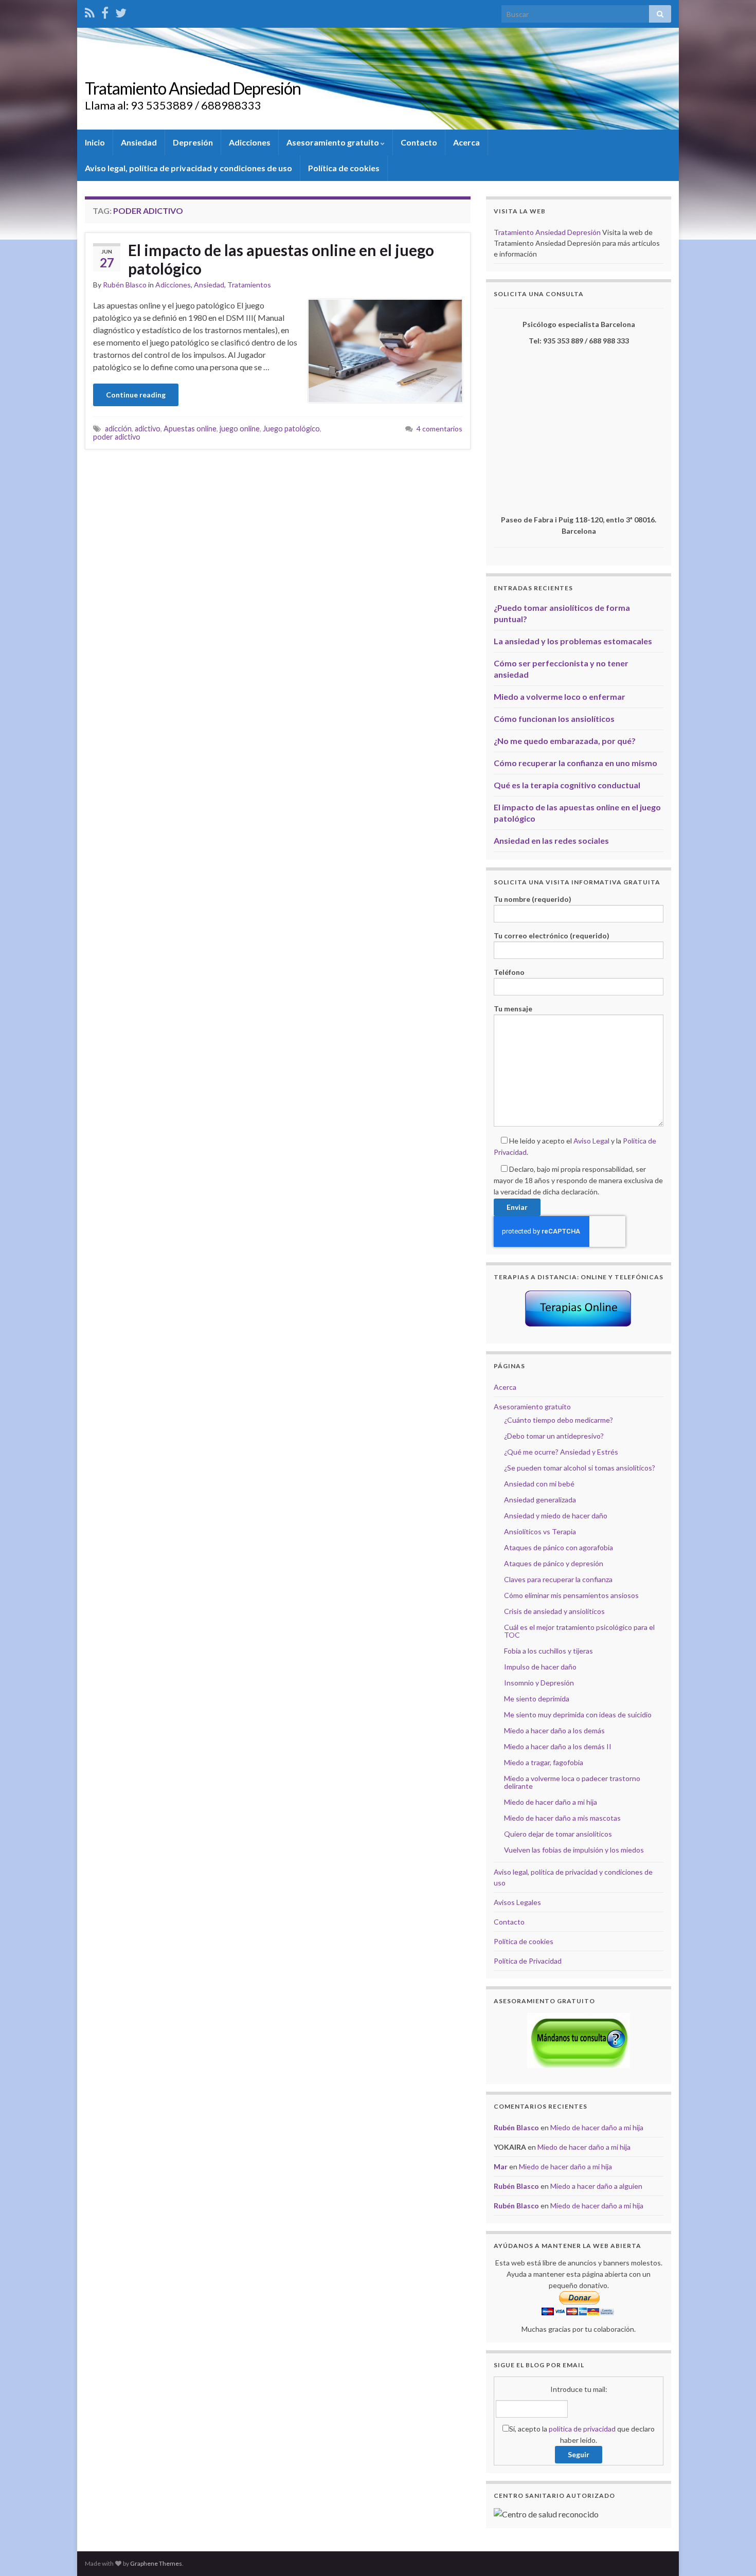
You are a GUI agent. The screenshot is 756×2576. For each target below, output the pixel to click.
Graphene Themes (156, 2563)
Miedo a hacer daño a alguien (596, 2186)
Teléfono (509, 972)
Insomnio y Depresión (539, 1683)
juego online (240, 429)
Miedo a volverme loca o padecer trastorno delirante (572, 1782)
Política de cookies (344, 168)
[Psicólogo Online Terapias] (579, 1308)
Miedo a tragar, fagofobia (544, 1762)
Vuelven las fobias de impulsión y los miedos (574, 1850)
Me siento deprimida (537, 1699)
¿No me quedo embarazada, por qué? (565, 741)
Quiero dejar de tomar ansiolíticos (558, 1834)
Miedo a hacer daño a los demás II (558, 1746)
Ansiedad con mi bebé (539, 1484)
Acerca (466, 142)
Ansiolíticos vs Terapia (540, 1531)
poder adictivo (117, 437)
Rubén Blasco (125, 285)
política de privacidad (582, 2429)
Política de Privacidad (528, 1961)
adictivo (148, 429)
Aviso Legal (591, 1141)
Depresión (193, 142)
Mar (501, 2166)
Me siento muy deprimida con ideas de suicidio (578, 1715)
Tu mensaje (513, 1009)
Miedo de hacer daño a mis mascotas (562, 1818)
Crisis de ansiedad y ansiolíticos (554, 1611)
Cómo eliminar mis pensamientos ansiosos (571, 1595)
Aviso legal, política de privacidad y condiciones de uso (188, 168)
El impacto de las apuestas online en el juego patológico (281, 259)
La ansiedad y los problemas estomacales (573, 641)
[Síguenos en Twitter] (121, 11)
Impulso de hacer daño (540, 1667)
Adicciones (250, 142)
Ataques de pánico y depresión (554, 1563)
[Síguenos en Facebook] (105, 11)
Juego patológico (291, 429)
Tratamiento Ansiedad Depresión (193, 88)
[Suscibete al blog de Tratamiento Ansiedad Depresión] (90, 11)
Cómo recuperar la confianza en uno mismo (575, 763)
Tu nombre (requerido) (533, 899)
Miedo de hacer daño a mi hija (551, 1802)
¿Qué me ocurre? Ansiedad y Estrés (561, 1452)
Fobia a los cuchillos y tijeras (548, 1651)
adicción (118, 429)
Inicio (95, 142)
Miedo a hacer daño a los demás (554, 1730)
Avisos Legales (517, 1902)
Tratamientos (249, 285)
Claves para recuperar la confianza (558, 1579)
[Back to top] (733, 2553)
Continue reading (136, 395)
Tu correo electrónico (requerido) (552, 936)
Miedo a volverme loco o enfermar (560, 696)
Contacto (419, 142)
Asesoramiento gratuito (334, 142)
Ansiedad (139, 142)
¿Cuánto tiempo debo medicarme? (559, 1420)
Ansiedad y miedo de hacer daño (556, 1516)
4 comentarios (439, 429)
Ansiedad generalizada (540, 1500)
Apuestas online (190, 429)
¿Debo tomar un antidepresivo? (554, 1436)
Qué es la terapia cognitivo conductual (567, 785)
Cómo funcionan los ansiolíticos (554, 719)
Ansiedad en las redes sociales (551, 840)
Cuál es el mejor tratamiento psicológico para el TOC (579, 1631)
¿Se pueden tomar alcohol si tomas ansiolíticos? (580, 1468)
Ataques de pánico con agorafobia (559, 1547)
